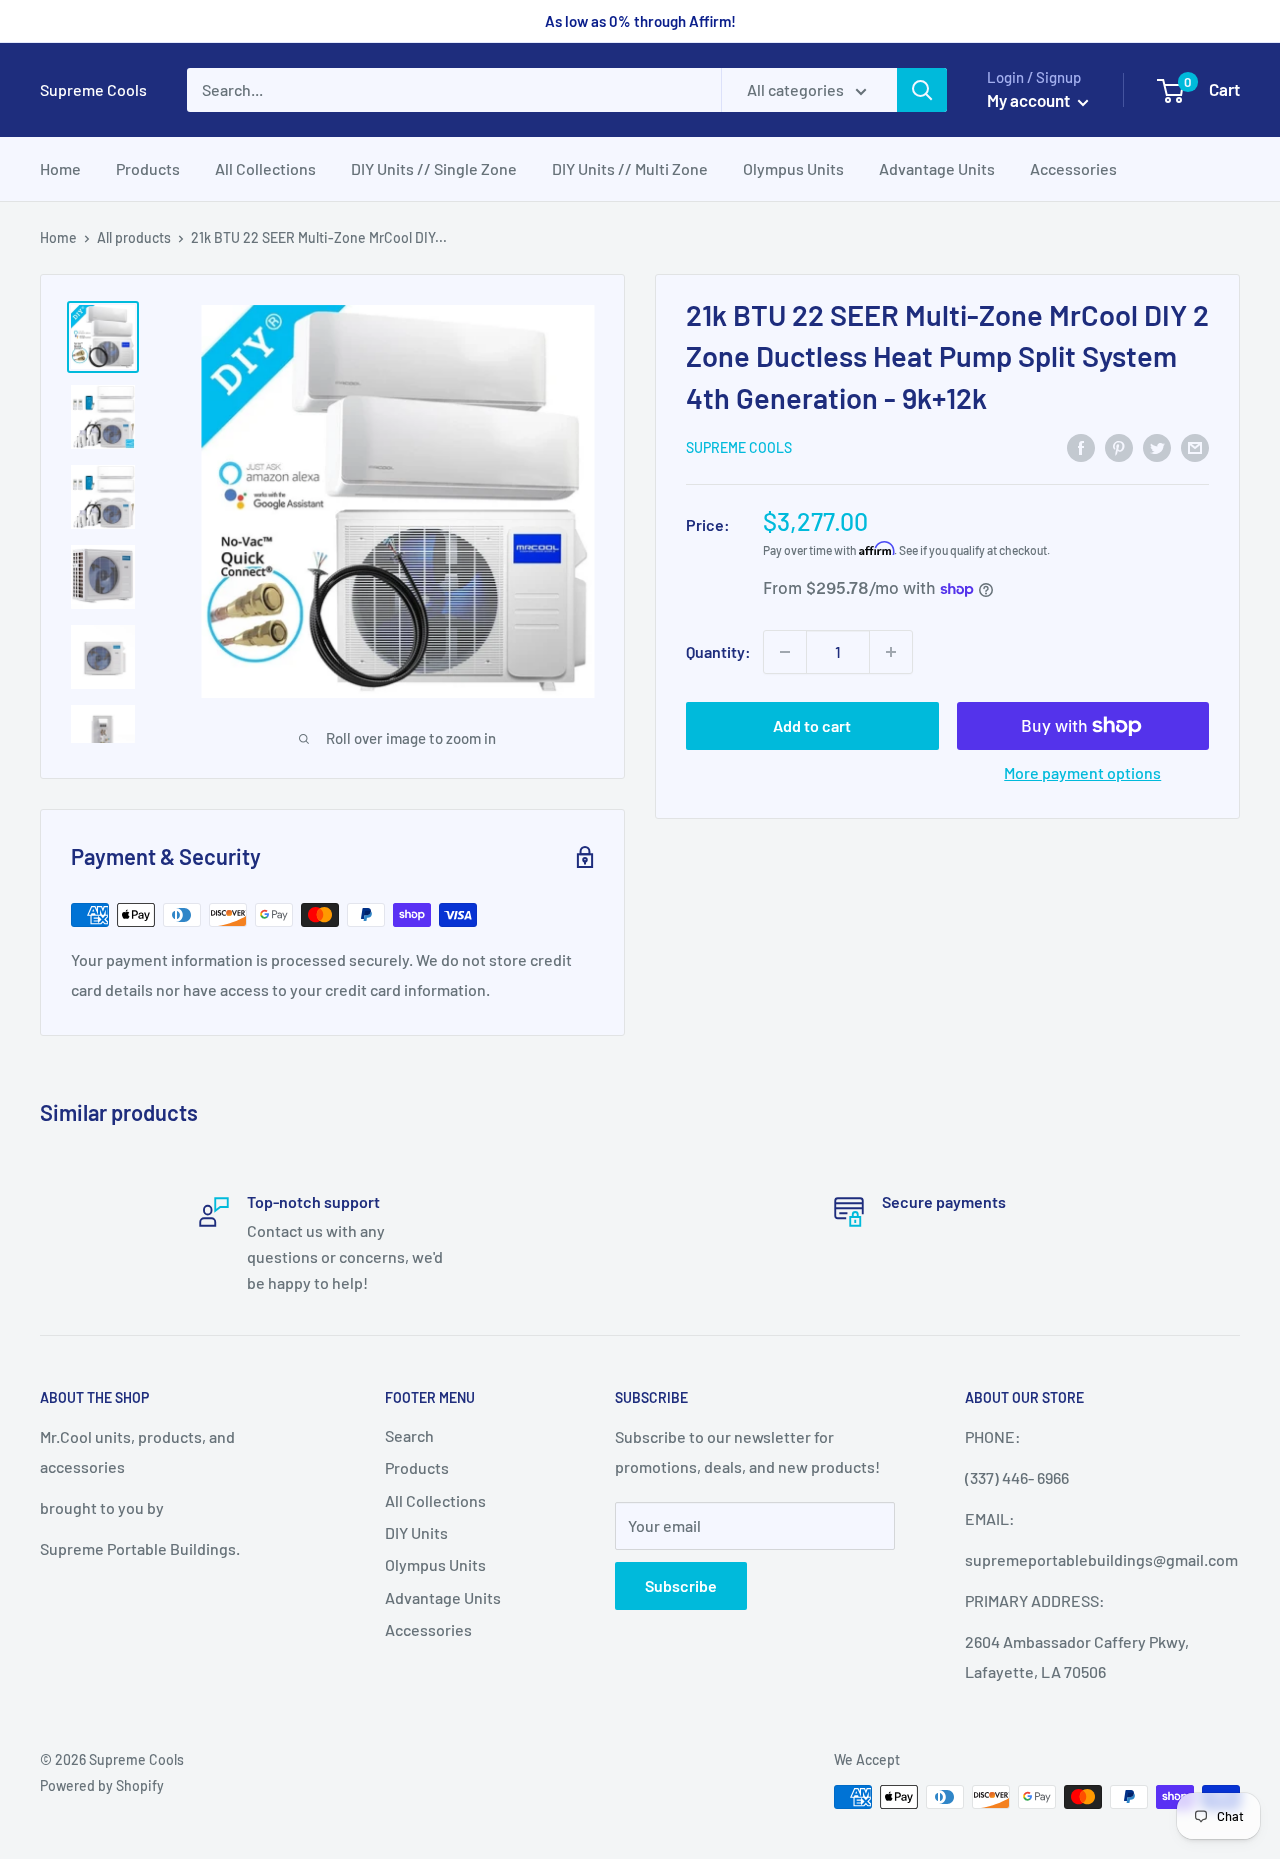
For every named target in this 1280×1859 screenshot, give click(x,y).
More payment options (1082, 772)
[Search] (922, 90)
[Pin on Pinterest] (1119, 446)
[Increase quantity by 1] (891, 652)
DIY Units (416, 1532)
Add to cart (812, 725)
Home (60, 168)
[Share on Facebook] (1081, 446)
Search (409, 1435)
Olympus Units (793, 168)
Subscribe (681, 1585)
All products (134, 237)
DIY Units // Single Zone (434, 168)
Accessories (1073, 168)
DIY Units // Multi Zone (630, 168)
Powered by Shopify (102, 1785)
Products (148, 168)
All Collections (265, 168)
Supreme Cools (739, 447)
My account (1030, 100)
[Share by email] (1195, 446)
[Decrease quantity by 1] (785, 652)
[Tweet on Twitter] (1157, 446)
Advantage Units (937, 168)
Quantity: (718, 651)
